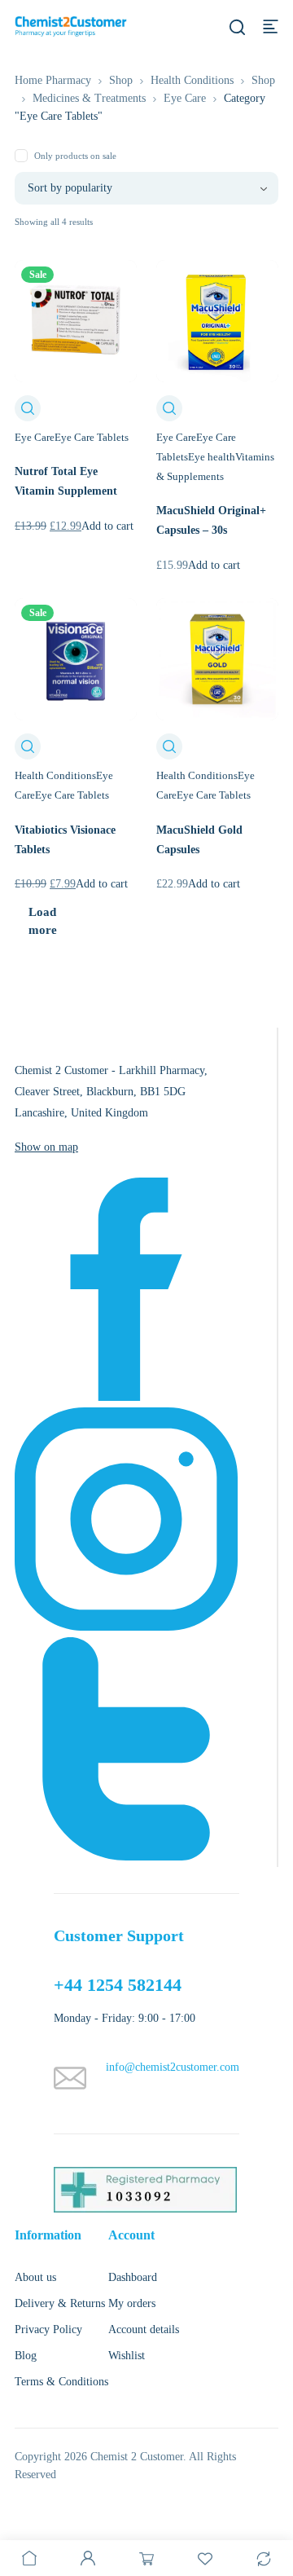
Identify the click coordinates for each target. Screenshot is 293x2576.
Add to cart (107, 526)
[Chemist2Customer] (71, 26)
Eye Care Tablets (92, 437)
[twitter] (126, 1857)
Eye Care (185, 98)
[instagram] (126, 1627)
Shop (121, 80)
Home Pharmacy (53, 80)
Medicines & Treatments (89, 98)
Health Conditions (192, 80)
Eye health (212, 457)
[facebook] (126, 1397)
